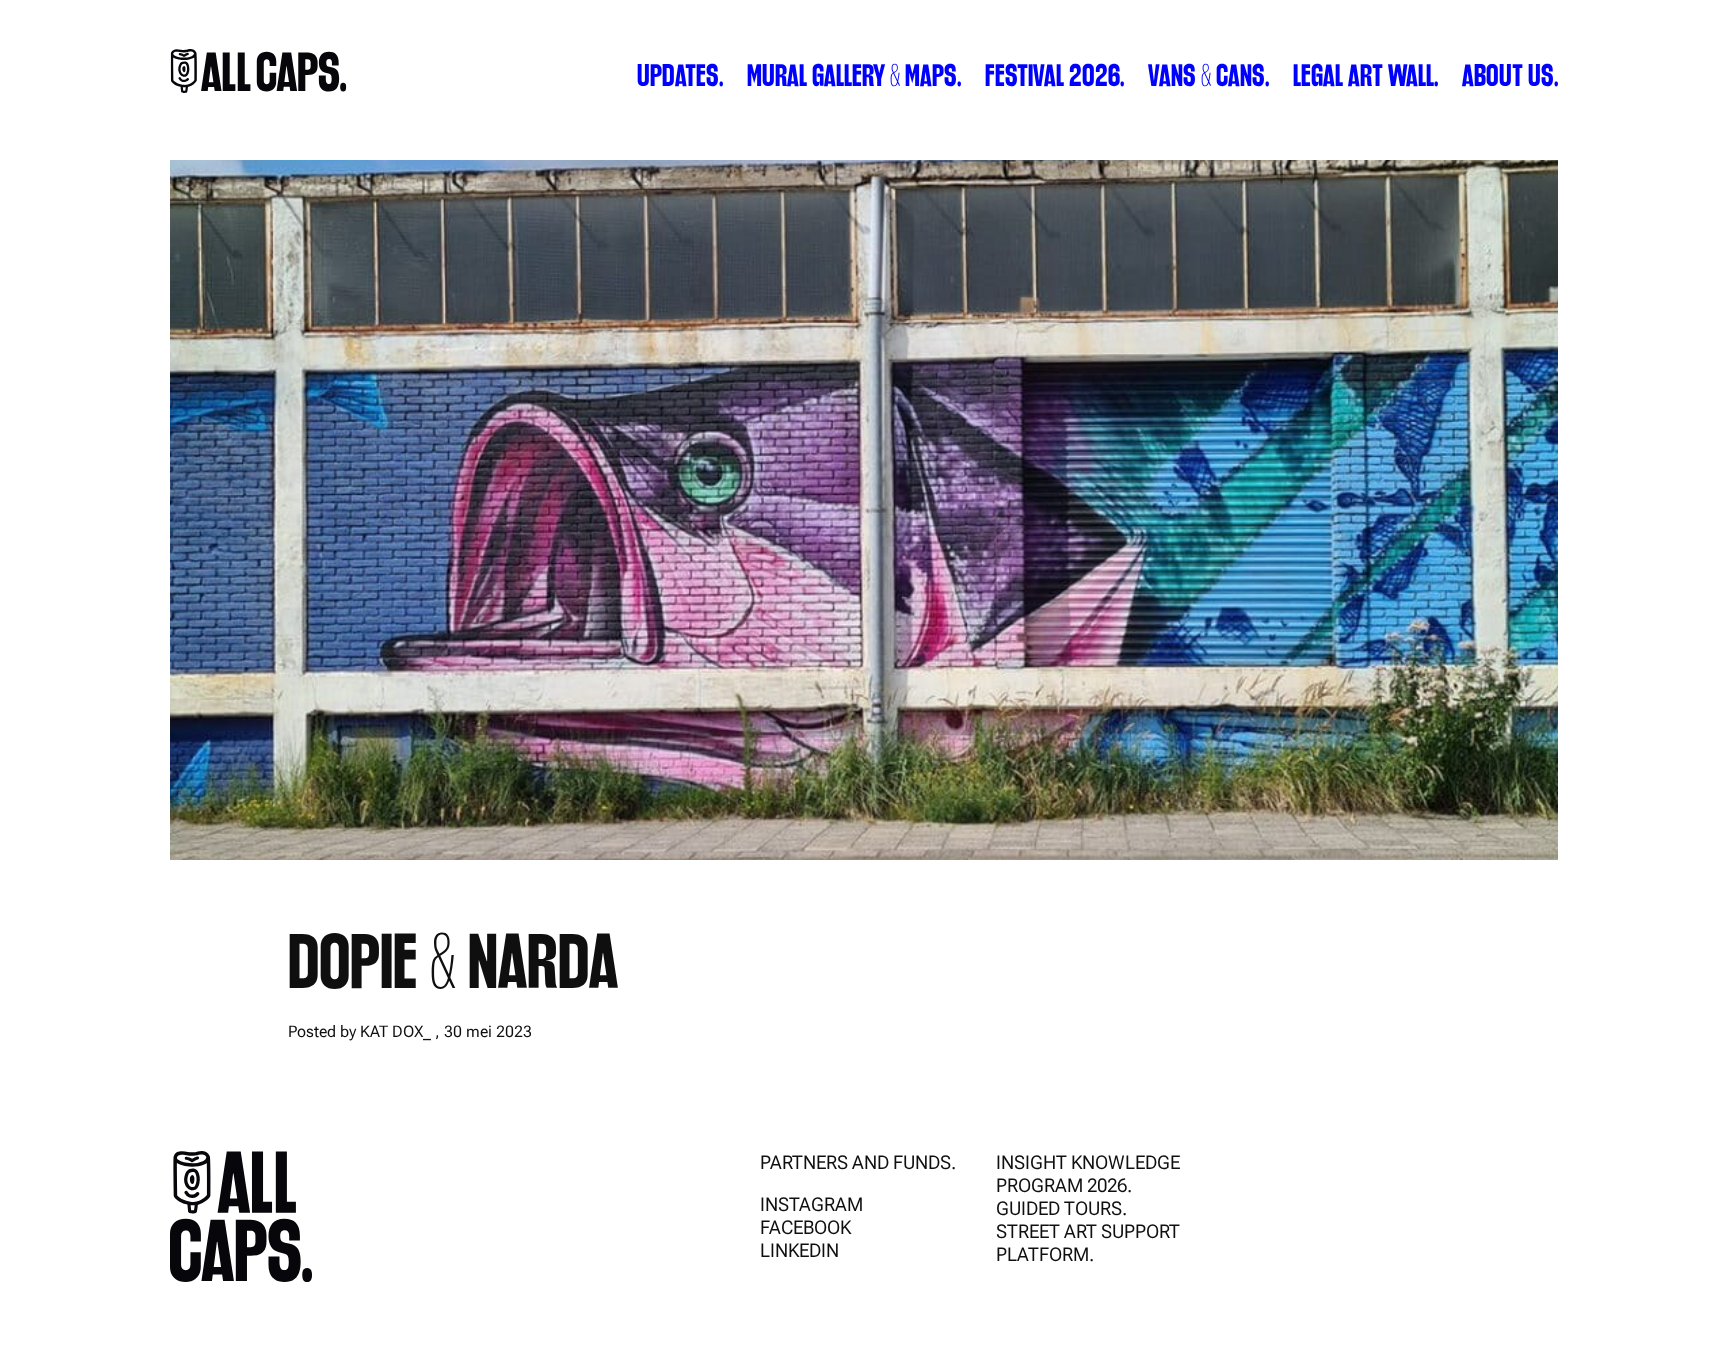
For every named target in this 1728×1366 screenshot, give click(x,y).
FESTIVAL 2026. (1054, 73)
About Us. (1510, 73)
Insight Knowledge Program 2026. (1088, 1174)
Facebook (805, 1227)
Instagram (811, 1204)
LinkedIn (799, 1250)
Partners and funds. (858, 1162)
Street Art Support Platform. (1088, 1243)
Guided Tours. (1061, 1208)
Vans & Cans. (1208, 73)
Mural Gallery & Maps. (854, 73)
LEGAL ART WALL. (1365, 73)
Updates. (680, 73)
